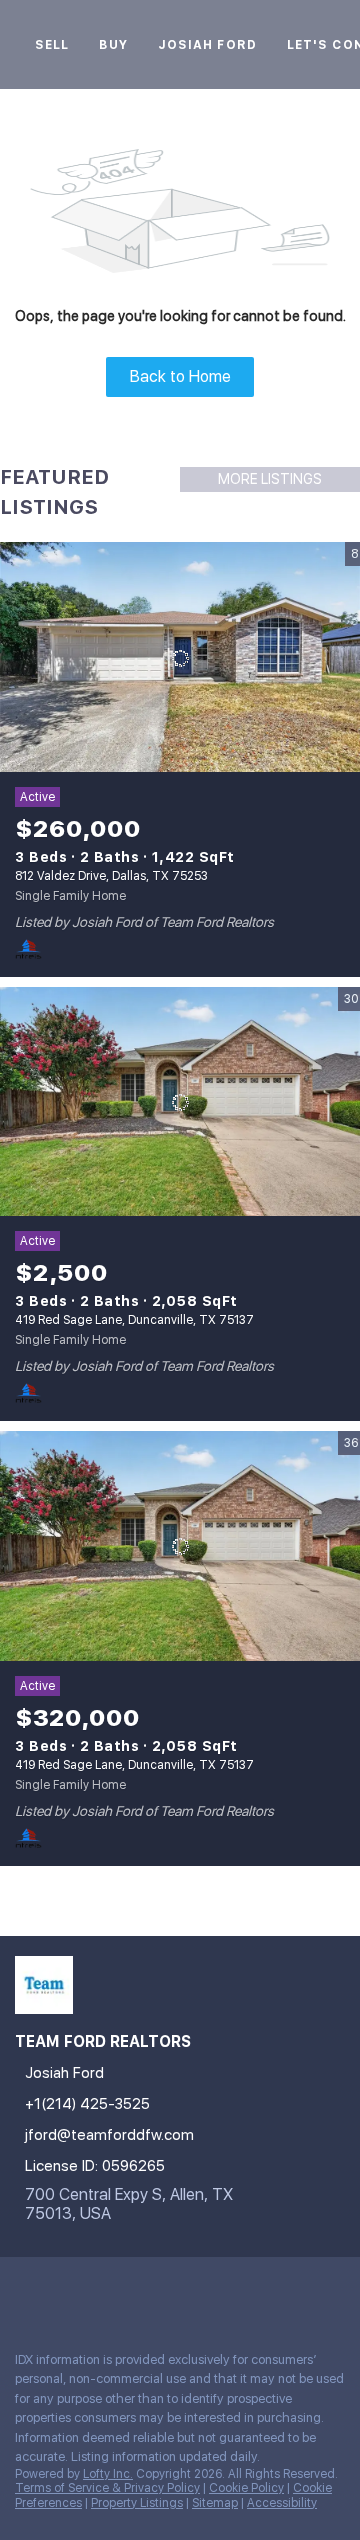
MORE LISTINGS (270, 479)
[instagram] (144, 2292)
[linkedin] (64, 2292)
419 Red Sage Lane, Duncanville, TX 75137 (134, 1320)
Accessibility (282, 2503)
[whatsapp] (264, 2292)
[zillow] (104, 2292)
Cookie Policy (246, 2488)
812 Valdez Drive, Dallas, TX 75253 (111, 876)
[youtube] (184, 2292)
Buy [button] (113, 45)
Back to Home (180, 376)
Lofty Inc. (108, 2474)
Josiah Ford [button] (207, 45)
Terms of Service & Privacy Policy (107, 2488)
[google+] (224, 2292)
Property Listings (137, 2503)
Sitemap (215, 2503)
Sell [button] (52, 45)
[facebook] (24, 2292)
